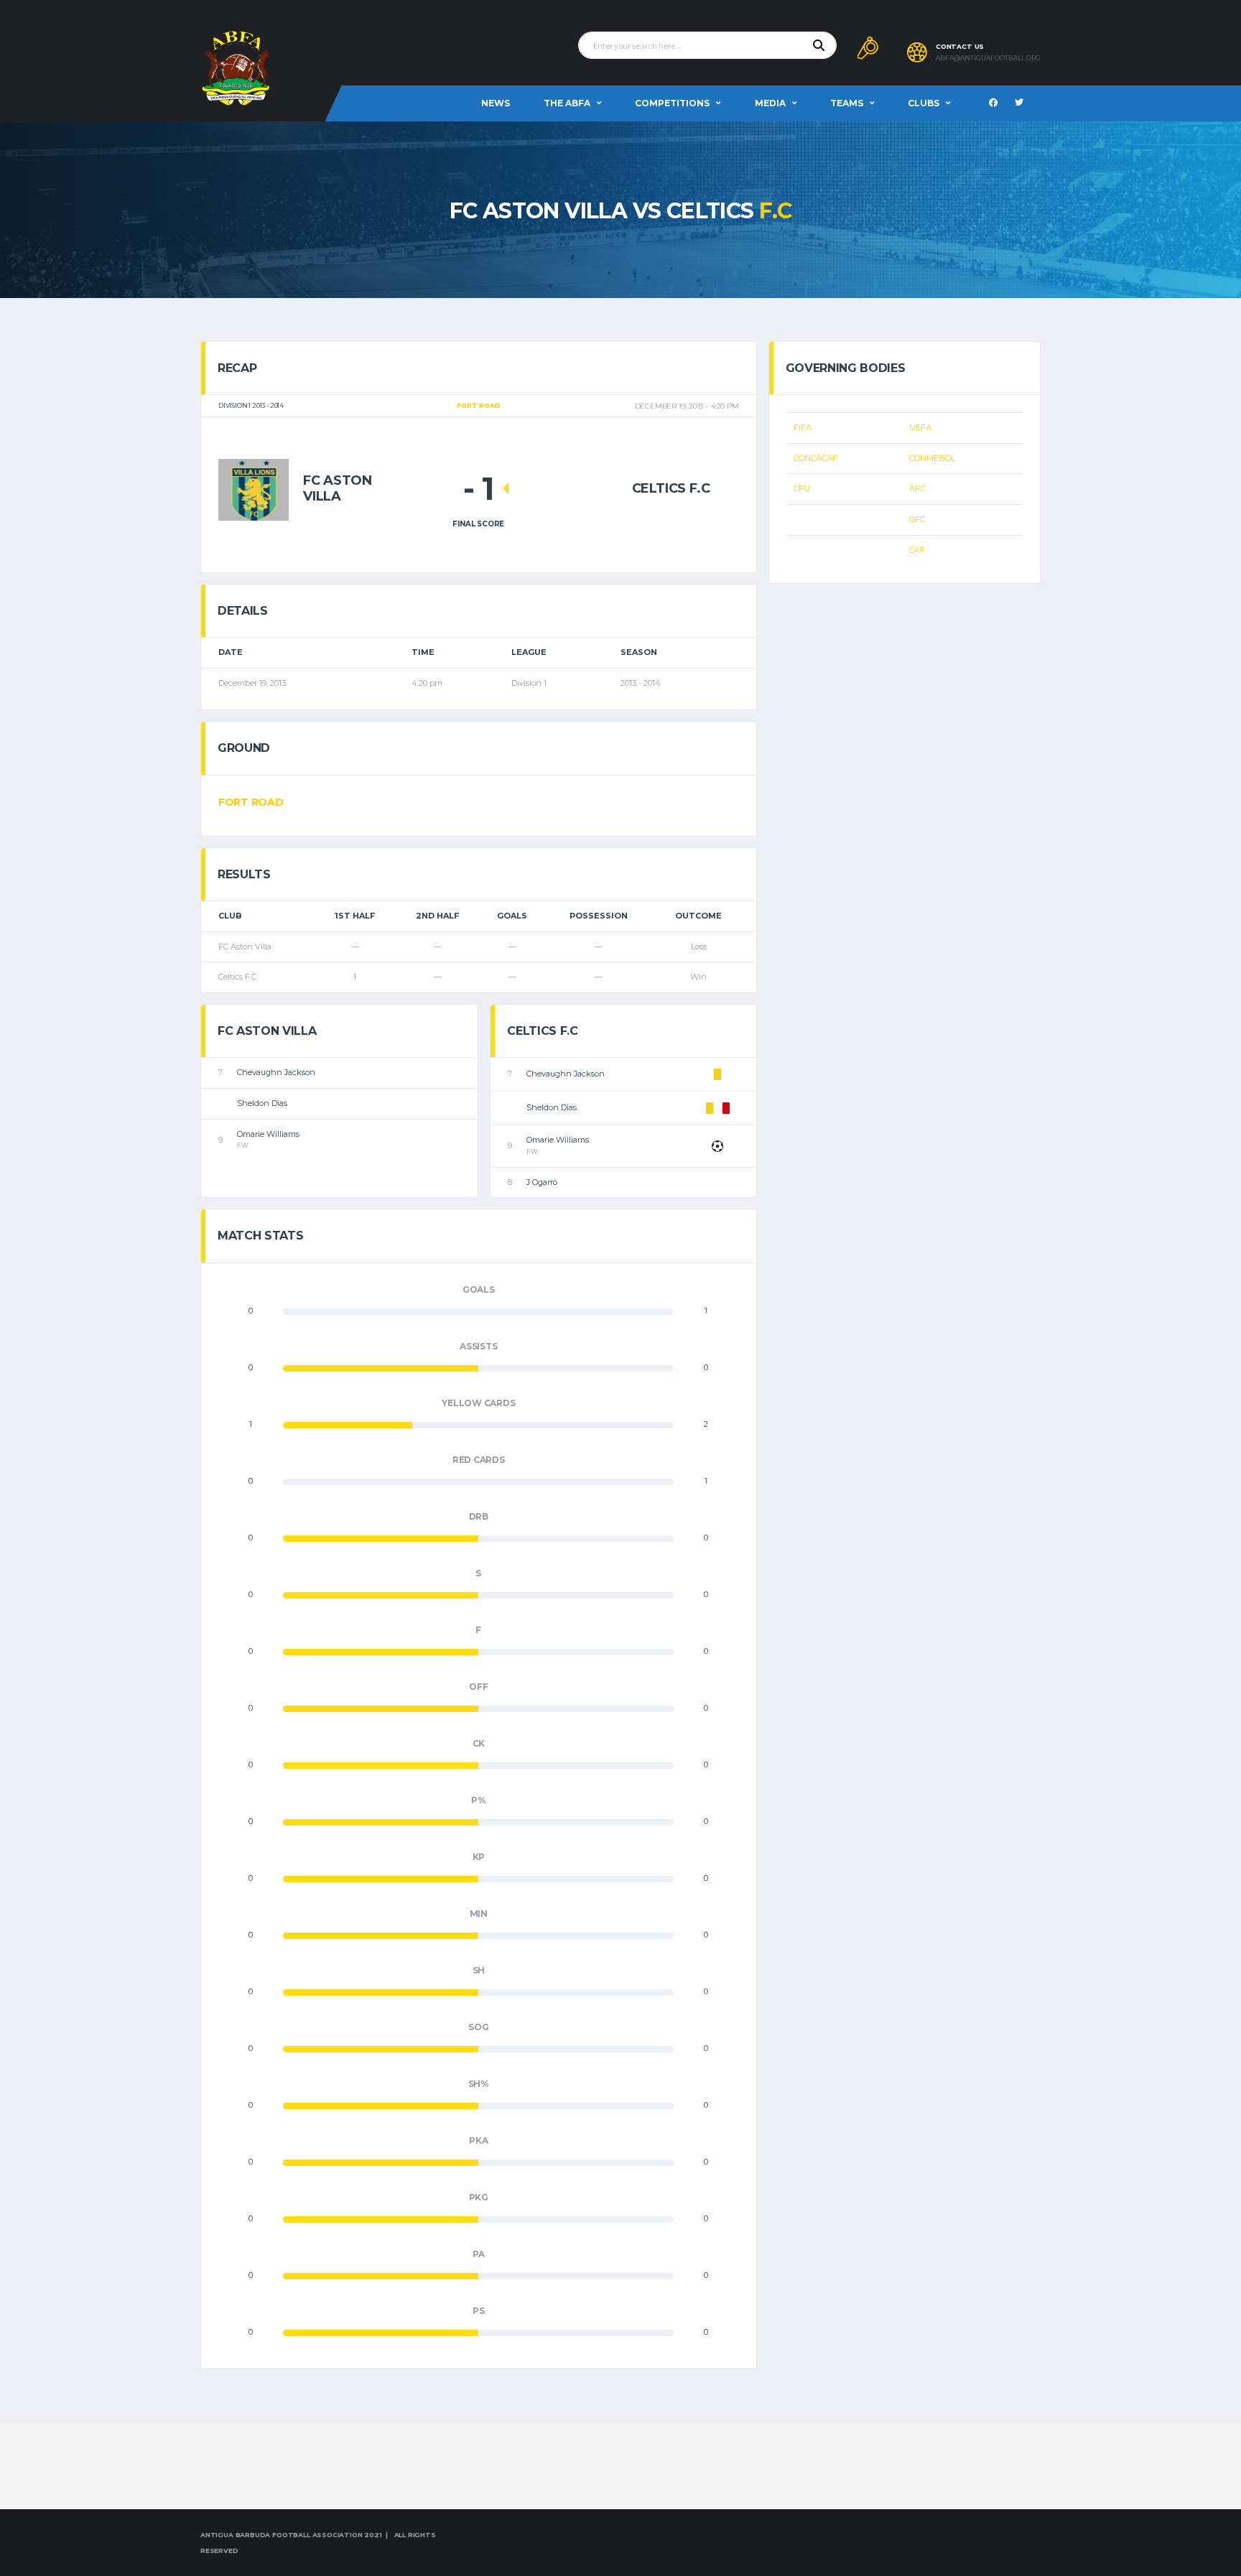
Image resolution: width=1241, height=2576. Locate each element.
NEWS (496, 103)
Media (770, 103)
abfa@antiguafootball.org (988, 58)
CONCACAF (815, 458)
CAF (917, 550)
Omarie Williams (268, 1134)
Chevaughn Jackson (276, 1072)
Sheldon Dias (262, 1103)
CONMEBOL (932, 458)
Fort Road (251, 802)
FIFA (803, 427)
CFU (802, 488)
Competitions (672, 103)
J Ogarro (542, 1182)
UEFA (920, 427)
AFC (917, 488)
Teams (847, 103)
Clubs (924, 103)
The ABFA (567, 103)
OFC (917, 519)
